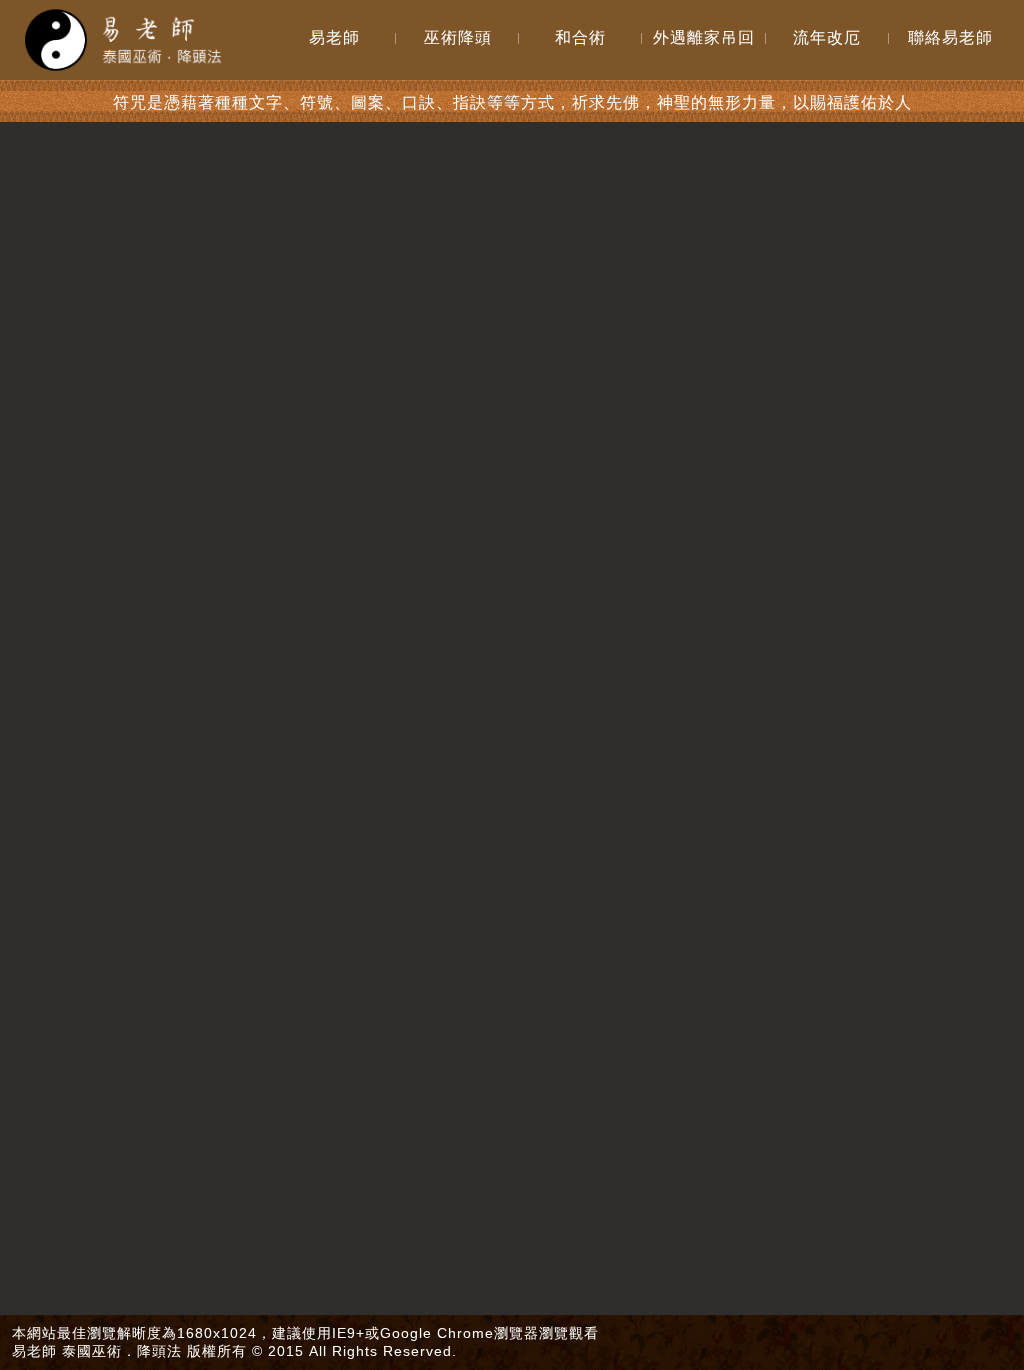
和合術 (580, 37)
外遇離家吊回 (704, 37)
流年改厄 (827, 37)
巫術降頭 (458, 37)
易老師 (334, 37)
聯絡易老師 (950, 37)
